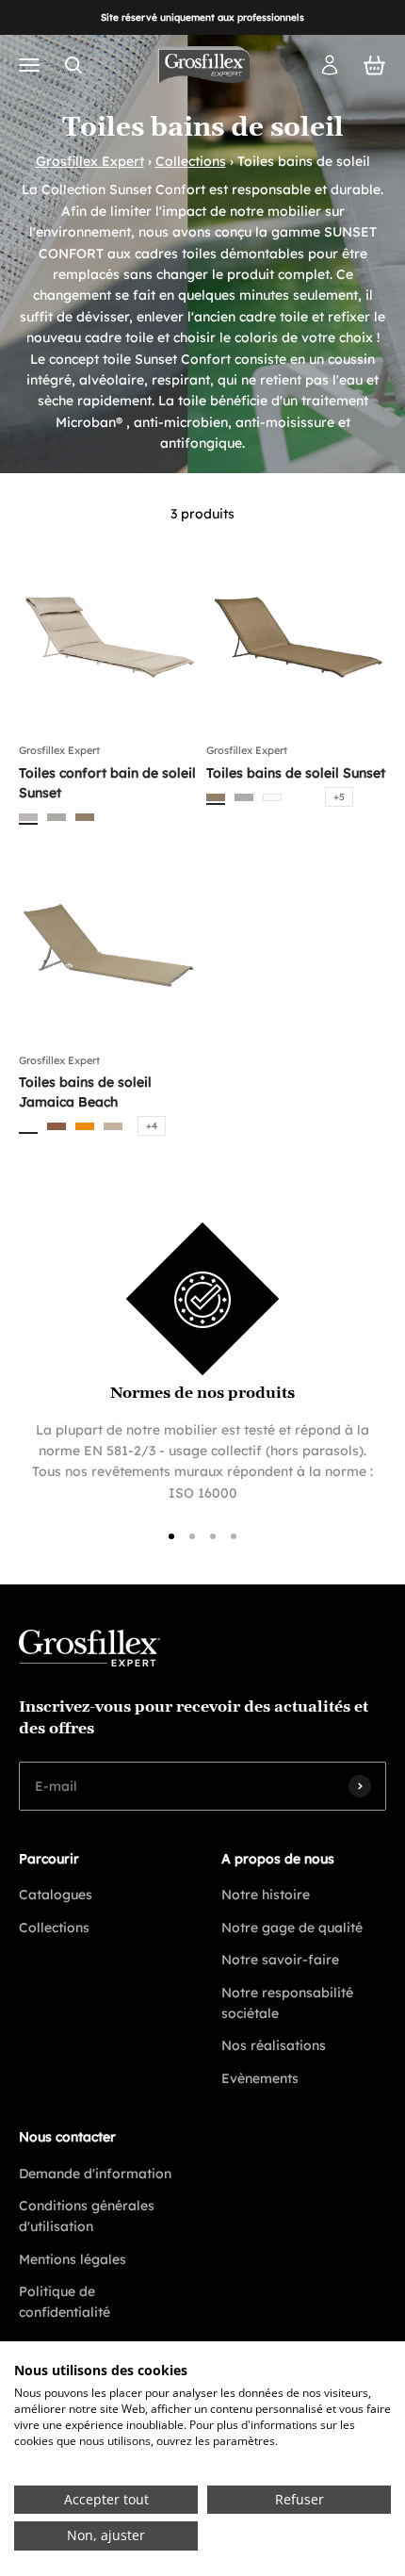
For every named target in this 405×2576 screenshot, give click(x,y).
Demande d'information (95, 2174)
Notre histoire (266, 1895)
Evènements (260, 2078)
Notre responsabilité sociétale (287, 2003)
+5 (339, 797)
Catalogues (56, 1895)
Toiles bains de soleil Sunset (296, 773)
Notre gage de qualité (292, 1928)
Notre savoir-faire (280, 1960)
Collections (191, 161)
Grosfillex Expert (90, 161)
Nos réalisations (274, 2045)
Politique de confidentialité (65, 2302)
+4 (152, 1126)
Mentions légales (73, 2259)
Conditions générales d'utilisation (87, 2216)
